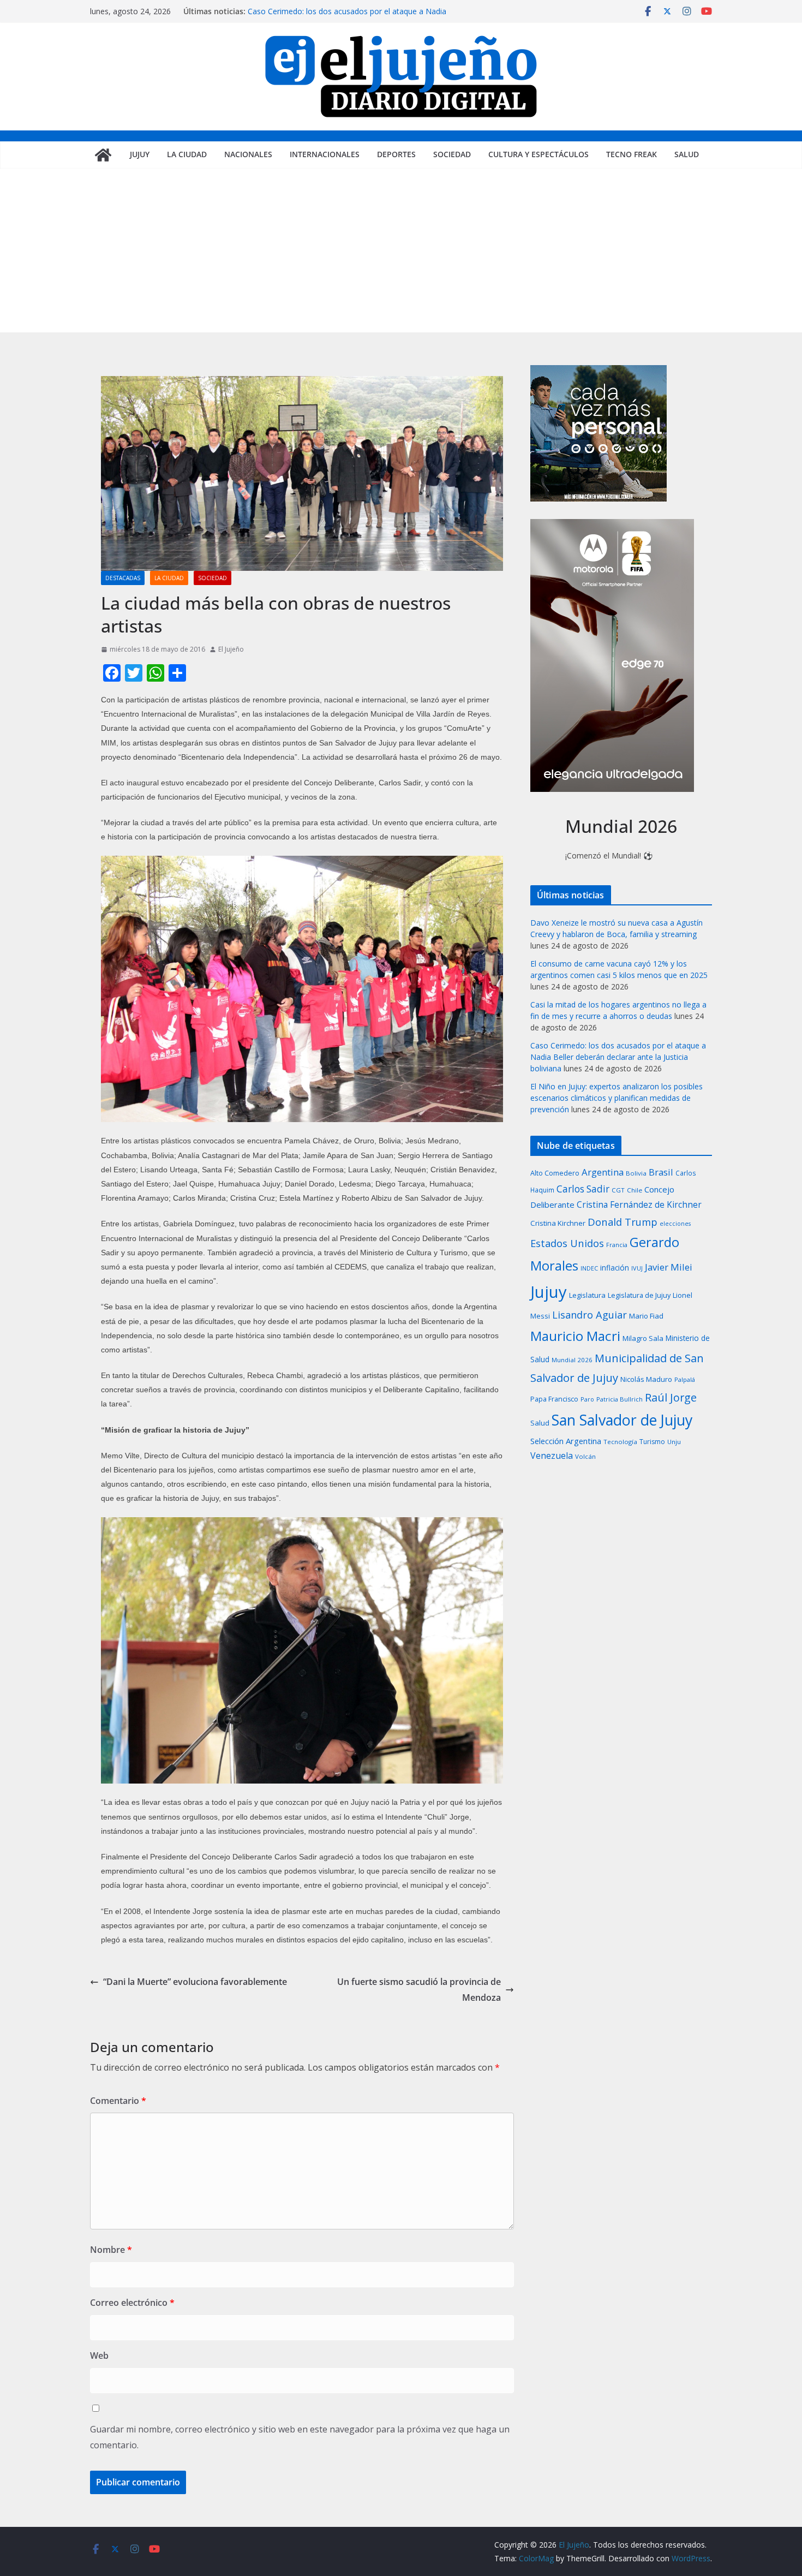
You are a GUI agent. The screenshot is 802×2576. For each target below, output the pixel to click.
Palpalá (685, 1379)
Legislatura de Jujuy (639, 1295)
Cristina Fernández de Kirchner (639, 1204)
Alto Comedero (555, 1173)
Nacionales (248, 154)
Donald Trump (623, 1222)
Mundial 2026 (572, 1360)
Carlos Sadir (583, 1189)
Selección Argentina (566, 1441)
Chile (635, 1190)
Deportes (396, 154)
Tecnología (620, 1442)
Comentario (118, 2101)
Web (99, 2356)
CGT (618, 1190)
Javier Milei (669, 1267)
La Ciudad (187, 154)
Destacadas (123, 578)
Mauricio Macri (575, 1336)
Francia (617, 1245)
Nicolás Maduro (646, 1379)
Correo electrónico (132, 2303)
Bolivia (636, 1173)
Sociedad (452, 154)
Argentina (603, 1172)
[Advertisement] (401, 251)
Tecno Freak (632, 154)
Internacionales (325, 154)
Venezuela (552, 1456)
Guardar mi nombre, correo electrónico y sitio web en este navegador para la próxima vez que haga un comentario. (300, 2437)
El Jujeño (231, 649)
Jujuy (140, 154)
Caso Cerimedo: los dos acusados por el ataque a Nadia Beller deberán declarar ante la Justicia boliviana (347, 17)
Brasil (661, 1172)
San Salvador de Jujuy (622, 1420)
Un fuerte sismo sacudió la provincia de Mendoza (419, 1990)
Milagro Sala (643, 1338)
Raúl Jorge (671, 1397)
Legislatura (587, 1295)
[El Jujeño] (103, 155)
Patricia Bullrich (620, 1399)
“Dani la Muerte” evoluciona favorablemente (195, 1982)
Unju (674, 1442)
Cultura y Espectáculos (538, 154)
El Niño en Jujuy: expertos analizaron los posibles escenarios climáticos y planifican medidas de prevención (617, 1098)
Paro (587, 1399)
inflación (615, 1268)
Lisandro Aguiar (589, 1315)
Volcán (585, 1456)
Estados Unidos (567, 1243)
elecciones (675, 1224)
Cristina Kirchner (558, 1223)
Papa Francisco (554, 1399)
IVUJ (637, 1268)
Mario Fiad (646, 1316)
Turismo (652, 1442)
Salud (687, 154)
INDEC (589, 1268)
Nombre (111, 2250)
